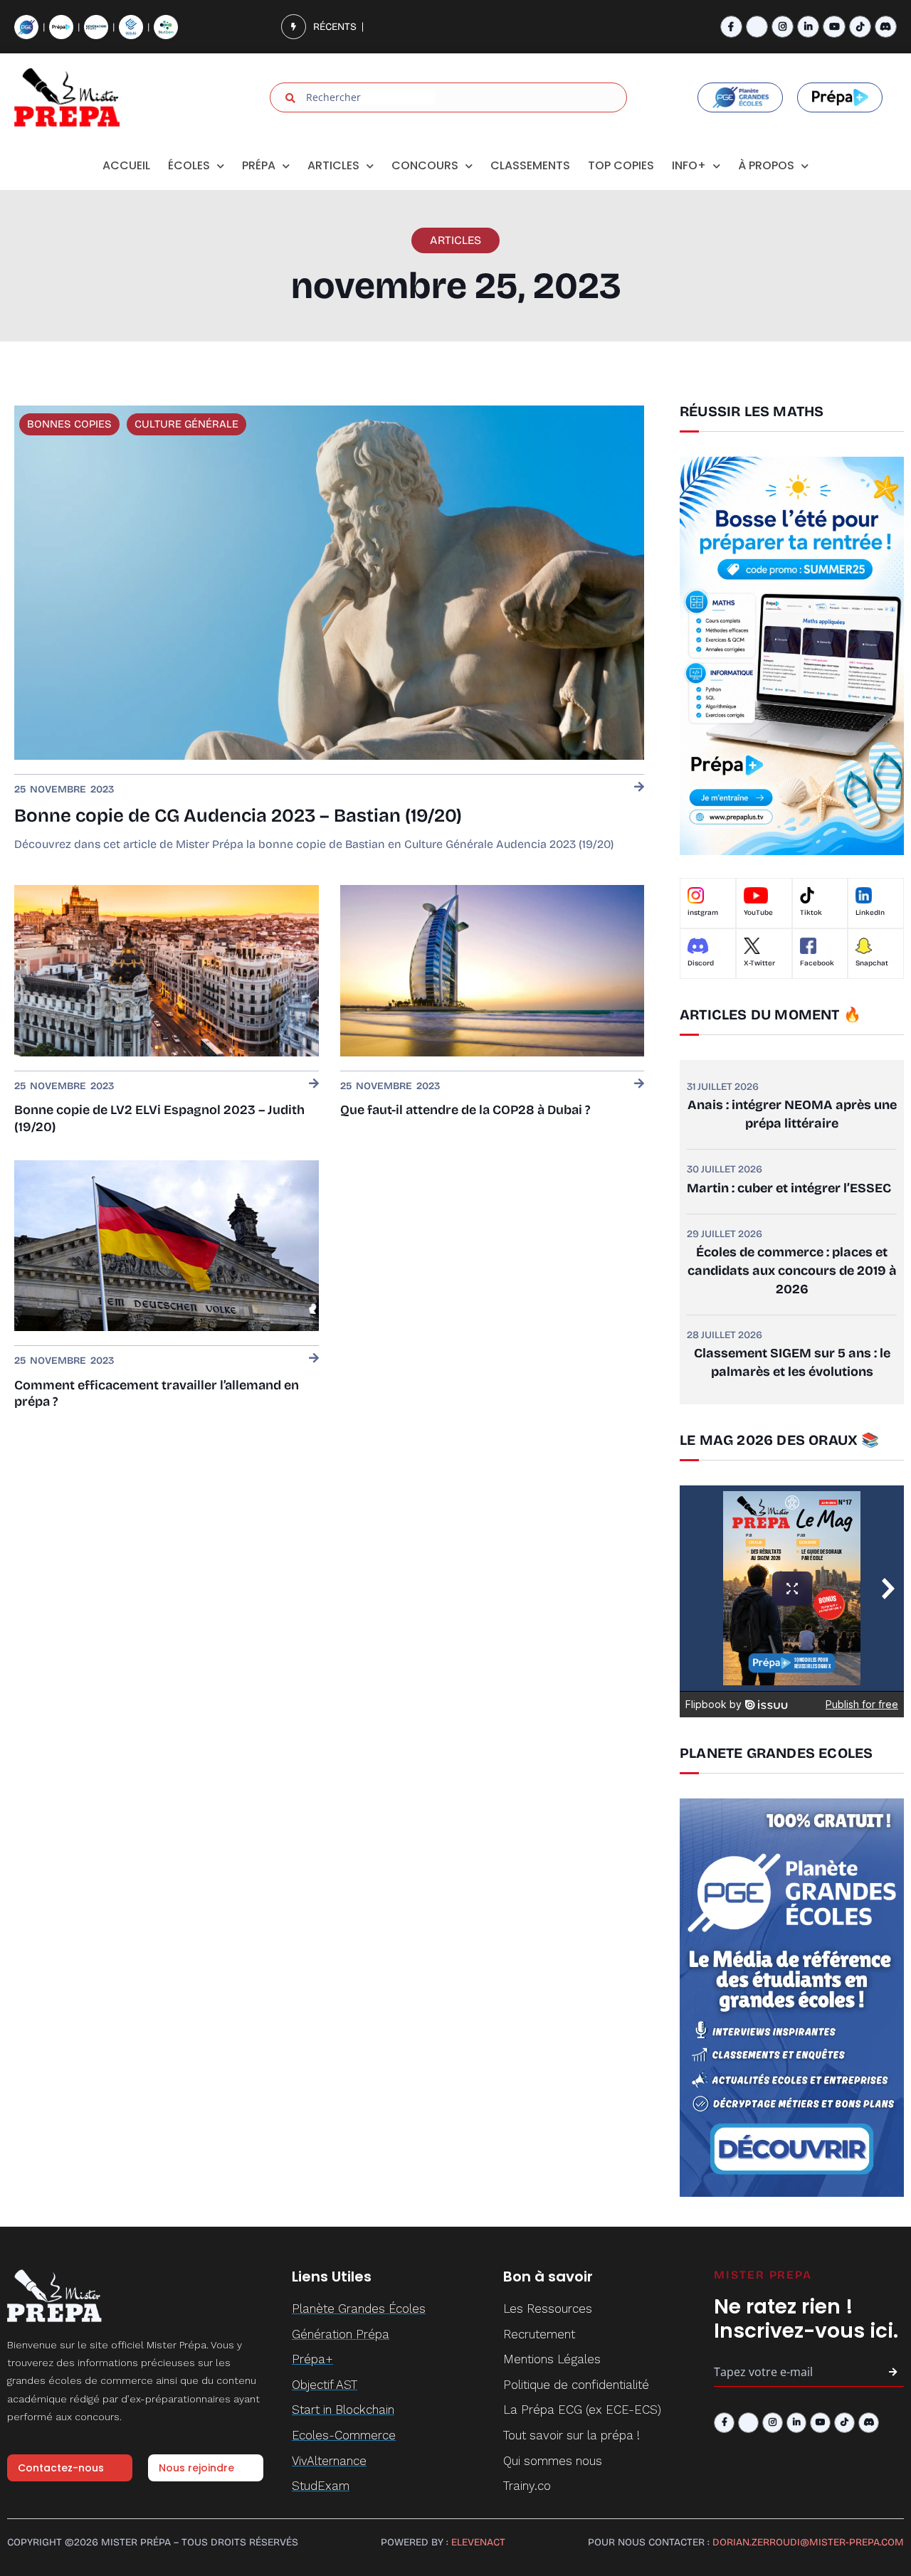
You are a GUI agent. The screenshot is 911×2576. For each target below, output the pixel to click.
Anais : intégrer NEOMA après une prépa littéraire (792, 1114)
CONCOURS (425, 165)
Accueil (126, 165)
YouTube (758, 913)
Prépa (259, 165)
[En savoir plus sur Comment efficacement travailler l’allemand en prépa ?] (314, 1359)
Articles (333, 165)
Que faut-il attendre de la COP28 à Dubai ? (465, 1110)
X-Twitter (759, 963)
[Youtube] (834, 27)
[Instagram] (783, 27)
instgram (703, 913)
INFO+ (689, 165)
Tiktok (811, 913)
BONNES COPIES (69, 424)
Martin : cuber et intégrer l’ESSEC (789, 1188)
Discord (701, 963)
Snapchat (872, 963)
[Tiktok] (860, 27)
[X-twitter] (757, 27)
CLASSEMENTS (530, 165)
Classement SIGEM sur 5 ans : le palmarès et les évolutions (792, 1362)
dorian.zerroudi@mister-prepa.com (808, 2542)
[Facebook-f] (731, 27)
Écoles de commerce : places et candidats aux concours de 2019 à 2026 (792, 1271)
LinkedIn (870, 913)
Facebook (817, 963)
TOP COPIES (621, 165)
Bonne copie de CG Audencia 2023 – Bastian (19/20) (238, 816)
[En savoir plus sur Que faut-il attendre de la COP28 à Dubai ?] (639, 1085)
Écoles (189, 165)
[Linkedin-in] (808, 27)
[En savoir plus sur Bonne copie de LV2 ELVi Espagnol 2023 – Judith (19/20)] (314, 1085)
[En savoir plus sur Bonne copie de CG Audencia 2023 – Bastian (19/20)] (639, 788)
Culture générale (186, 424)
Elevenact (478, 2542)
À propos (766, 165)
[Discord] (886, 27)
